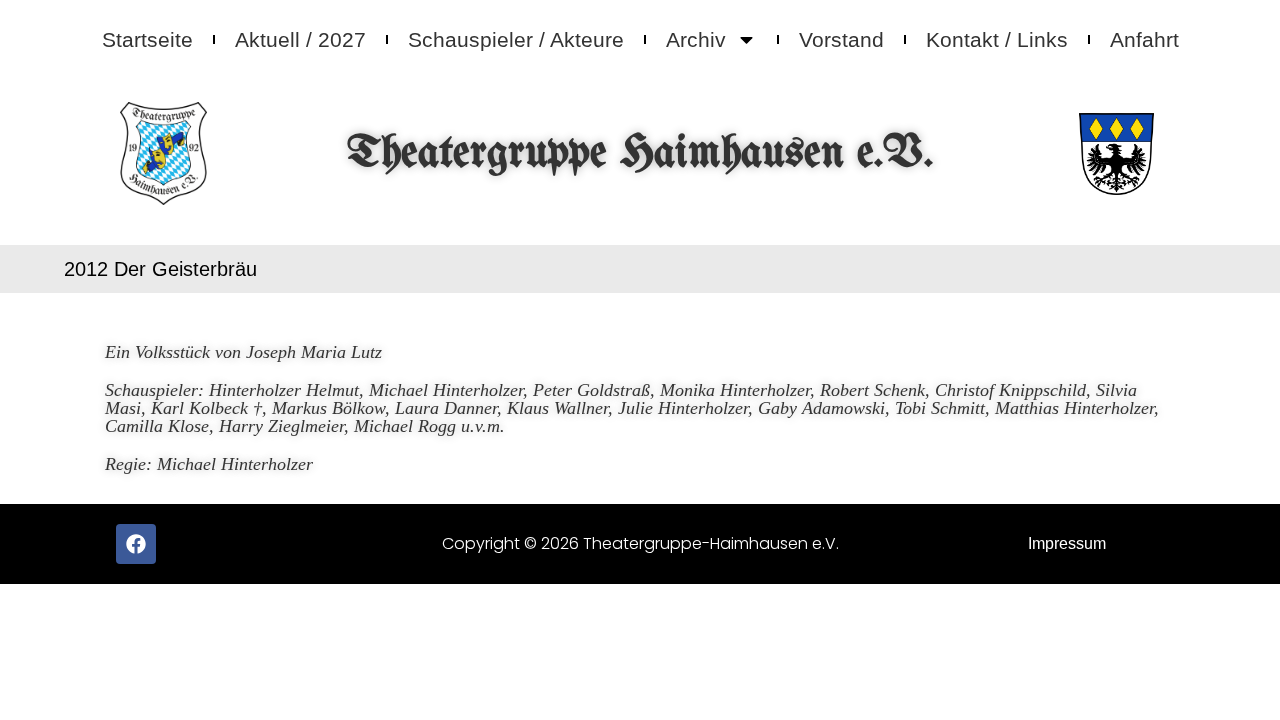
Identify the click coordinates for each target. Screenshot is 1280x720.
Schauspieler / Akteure (516, 39)
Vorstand (841, 39)
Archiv (696, 39)
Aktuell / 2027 (300, 39)
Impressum (1067, 543)
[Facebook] (136, 544)
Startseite (147, 39)
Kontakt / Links (997, 39)
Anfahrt (1144, 39)
